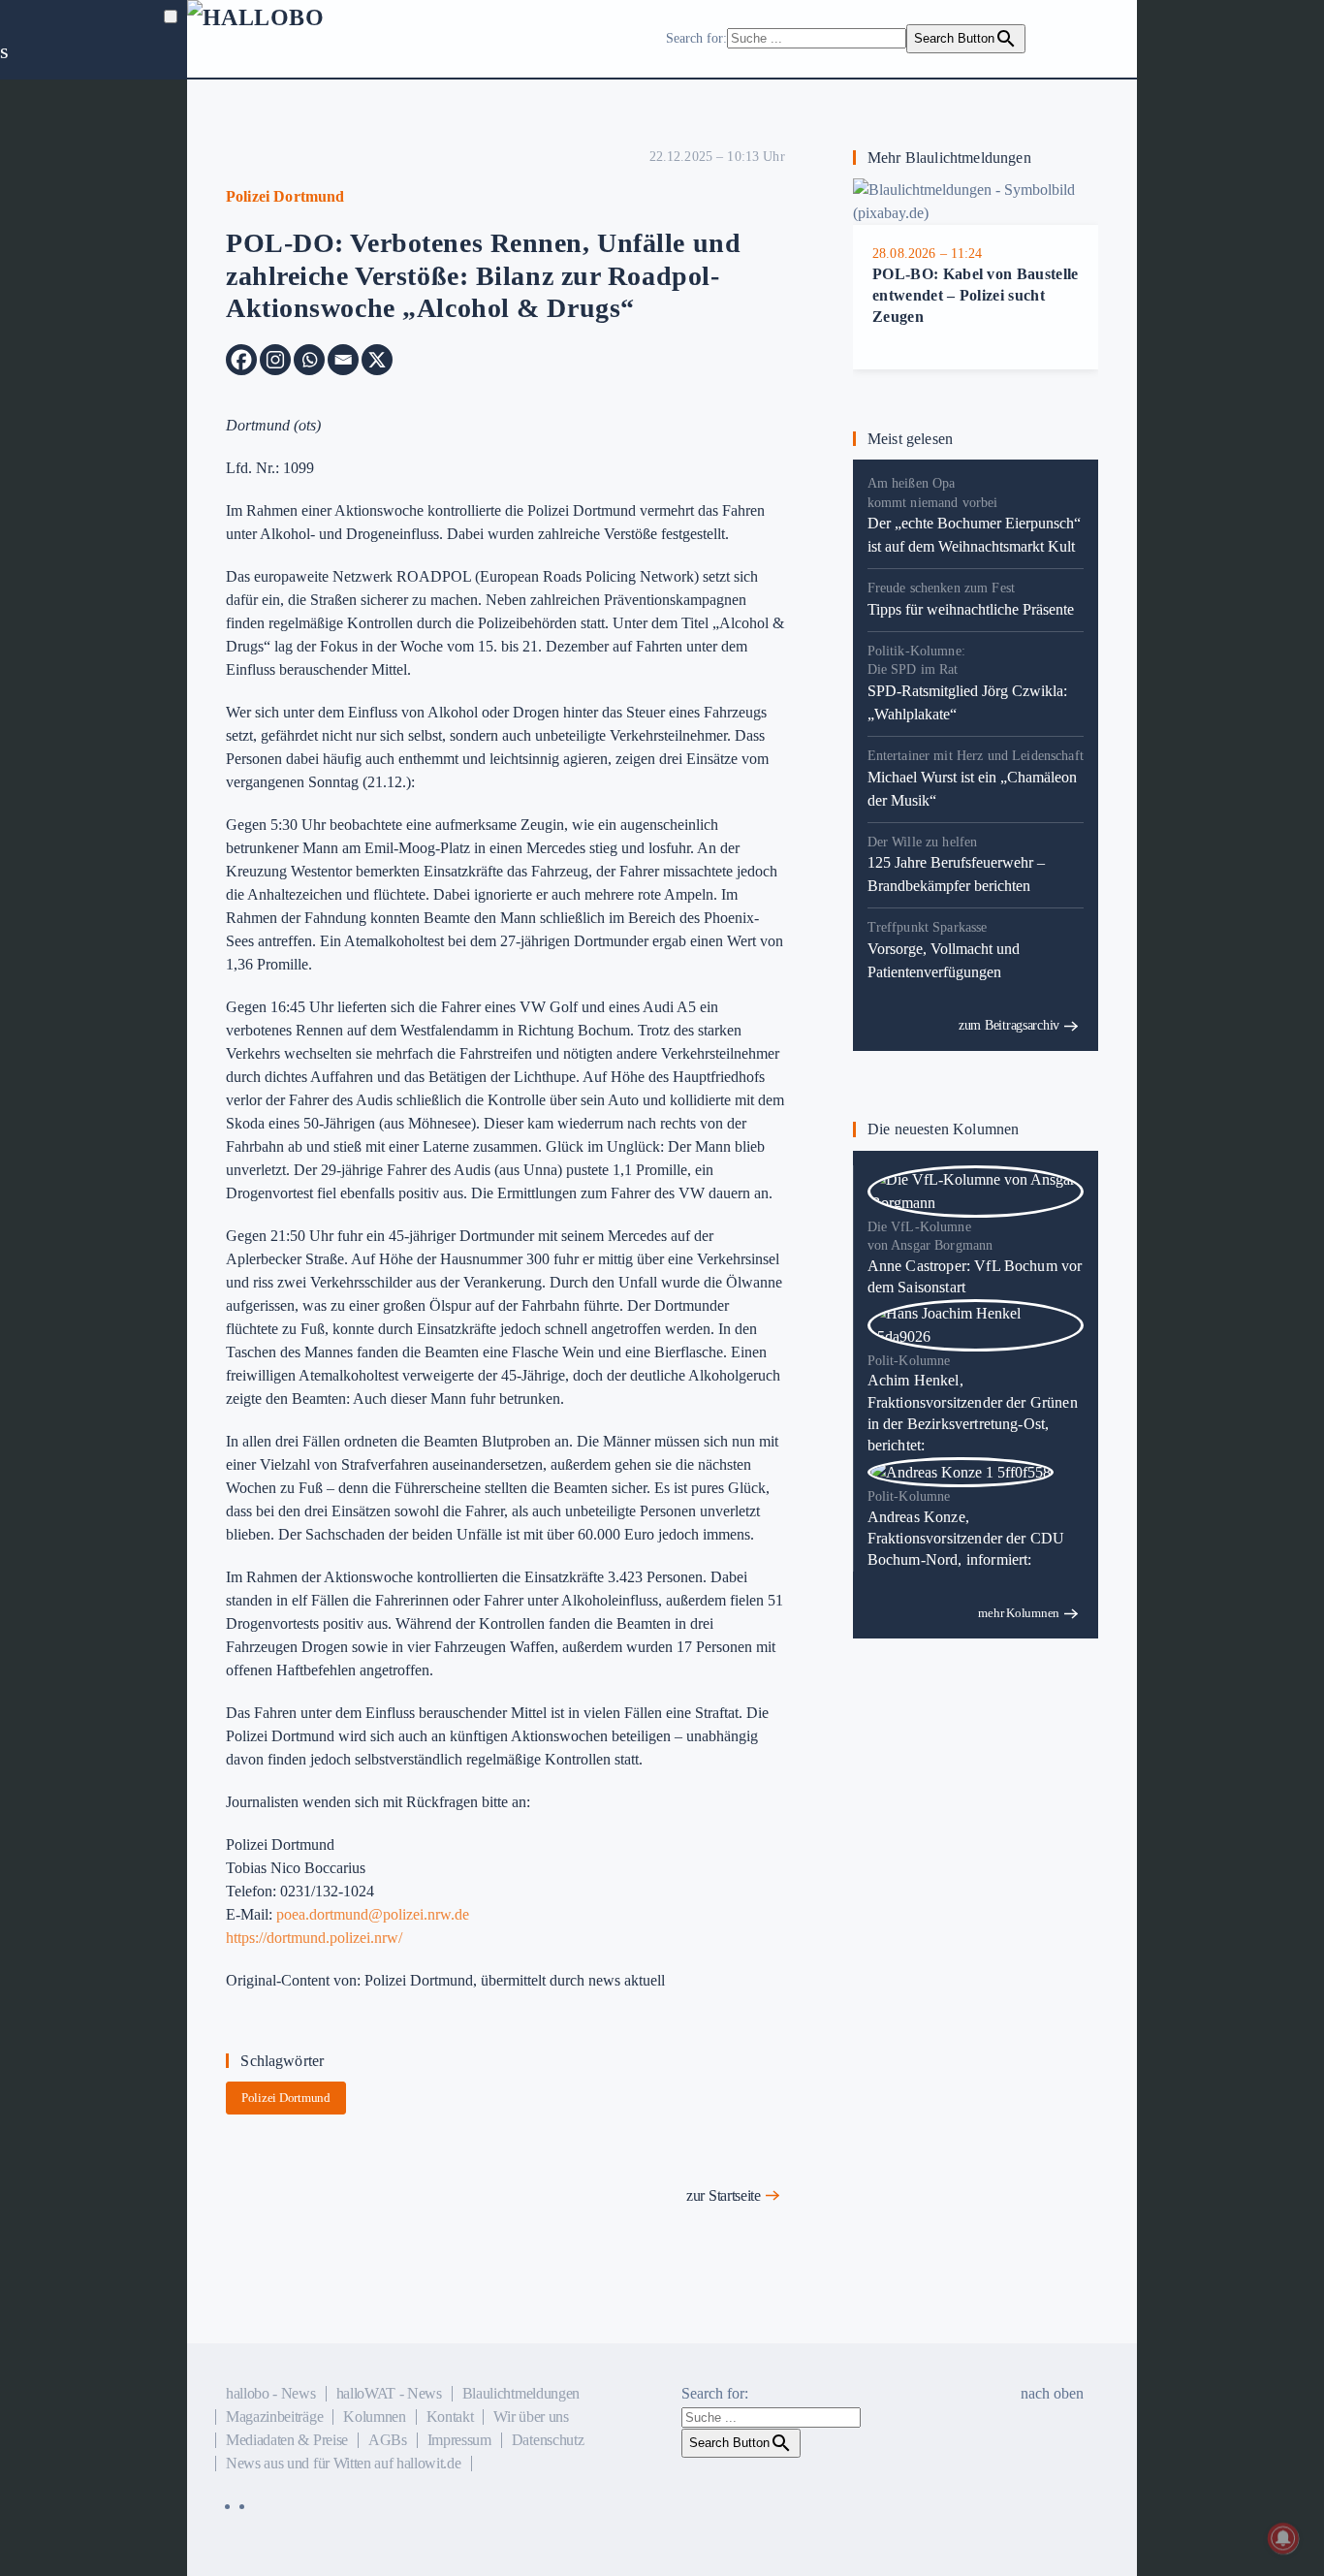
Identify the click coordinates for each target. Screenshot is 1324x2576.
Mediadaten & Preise (287, 2440)
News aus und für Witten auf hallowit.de (344, 2463)
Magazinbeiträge (274, 2417)
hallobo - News (271, 2393)
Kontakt (450, 2417)
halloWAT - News (389, 2393)
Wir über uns (531, 2417)
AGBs (388, 2440)
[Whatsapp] (309, 360)
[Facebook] (241, 360)
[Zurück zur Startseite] (304, 39)
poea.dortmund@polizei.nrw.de (373, 1914)
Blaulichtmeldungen (521, 2393)
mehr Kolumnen (1019, 1613)
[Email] (343, 360)
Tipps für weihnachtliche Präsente (971, 609)
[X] (377, 360)
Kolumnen (374, 2417)
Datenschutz (548, 2440)
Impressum (459, 2440)
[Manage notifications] (1283, 2538)
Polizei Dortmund (286, 2098)
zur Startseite (724, 2195)
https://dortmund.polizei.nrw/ (314, 1938)
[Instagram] (275, 360)
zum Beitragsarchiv (1009, 1025)
